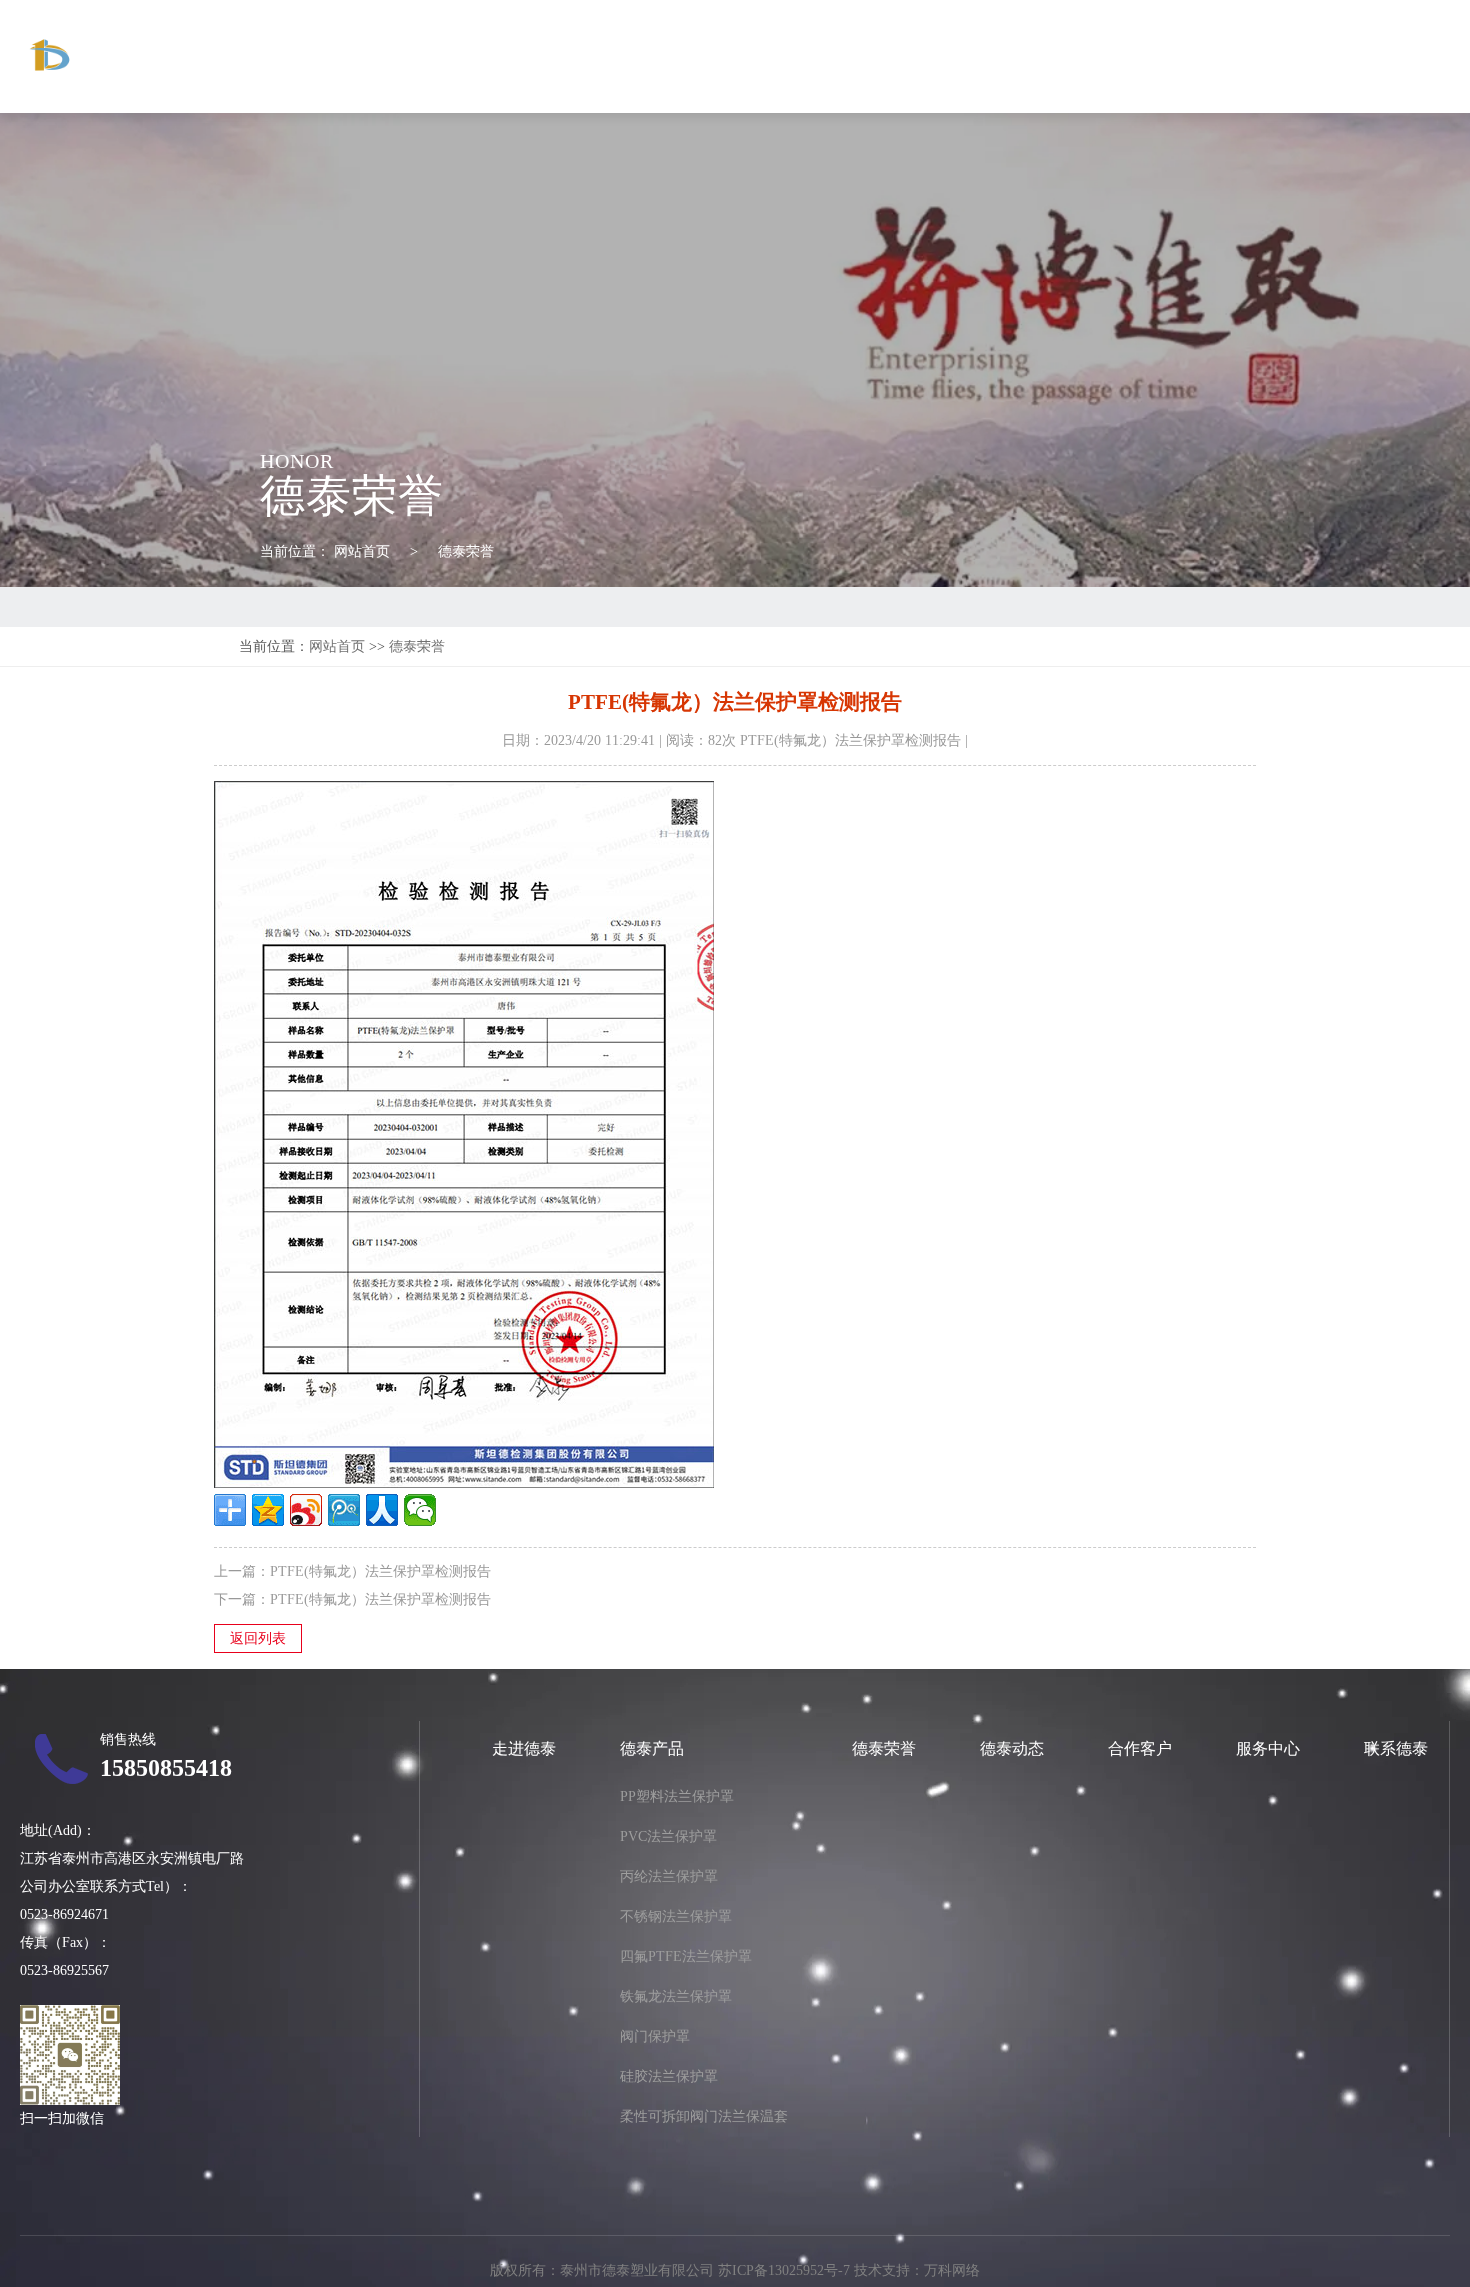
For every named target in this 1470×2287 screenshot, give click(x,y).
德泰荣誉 (1012, 56)
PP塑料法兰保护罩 (677, 1796)
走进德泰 (821, 56)
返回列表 (258, 1638)
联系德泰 (1393, 56)
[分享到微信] (420, 1510)
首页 (741, 56)
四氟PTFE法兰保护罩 (686, 1956)
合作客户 (1202, 56)
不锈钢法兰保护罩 (676, 1916)
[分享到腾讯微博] (344, 1510)
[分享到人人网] (382, 1510)
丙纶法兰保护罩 (669, 1876)
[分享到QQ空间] (268, 1510)
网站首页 (362, 551)
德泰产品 (917, 56)
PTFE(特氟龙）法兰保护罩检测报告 (380, 1571)
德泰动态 (1107, 56)
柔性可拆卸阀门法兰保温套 (704, 2116)
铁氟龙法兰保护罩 (676, 1996)
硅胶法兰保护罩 (669, 2076)
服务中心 (1298, 56)
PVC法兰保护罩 (668, 1836)
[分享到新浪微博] (306, 1510)
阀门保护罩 (655, 2036)
